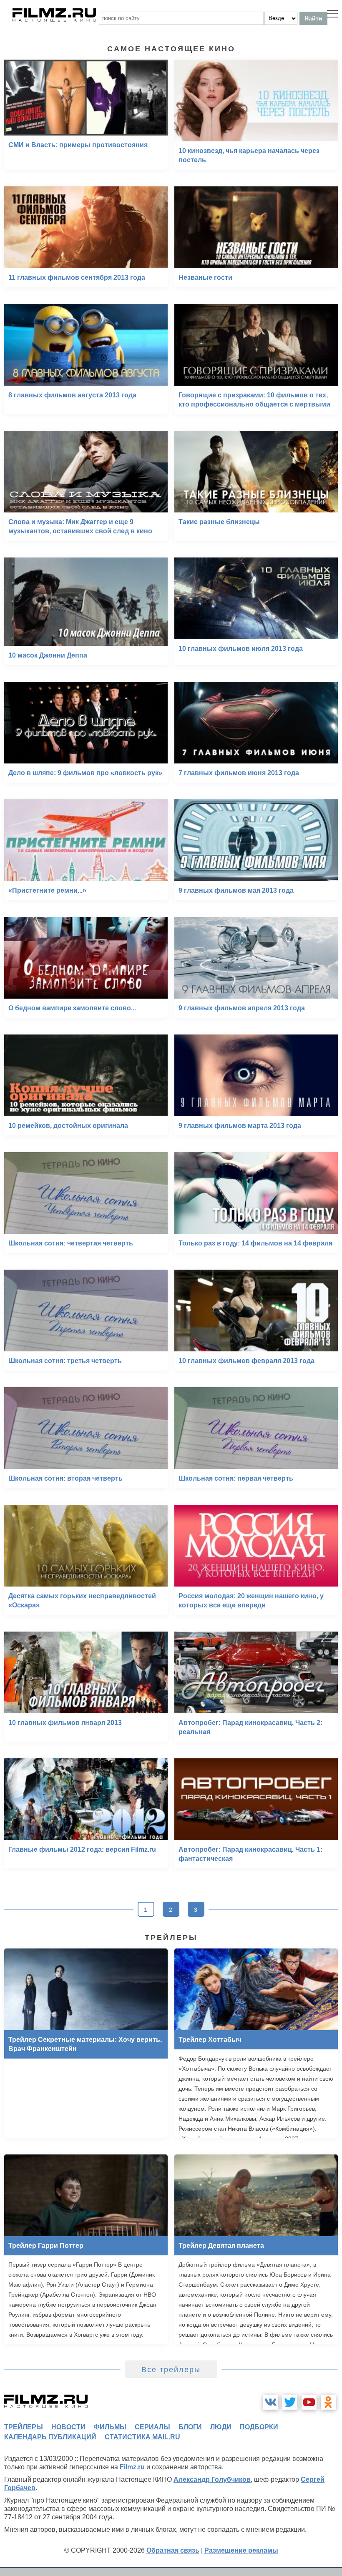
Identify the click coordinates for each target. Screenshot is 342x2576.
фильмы (110, 2427)
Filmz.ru (132, 2467)
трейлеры (24, 2427)
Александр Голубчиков (212, 2479)
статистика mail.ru (142, 2437)
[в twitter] (290, 2402)
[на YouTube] (309, 2402)
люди (221, 2427)
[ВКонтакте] (271, 2402)
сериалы (152, 2427)
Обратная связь (173, 2550)
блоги (190, 2427)
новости (68, 2427)
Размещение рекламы (241, 2550)
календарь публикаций (50, 2437)
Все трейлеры (171, 2370)
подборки (259, 2427)
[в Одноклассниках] (328, 2402)
